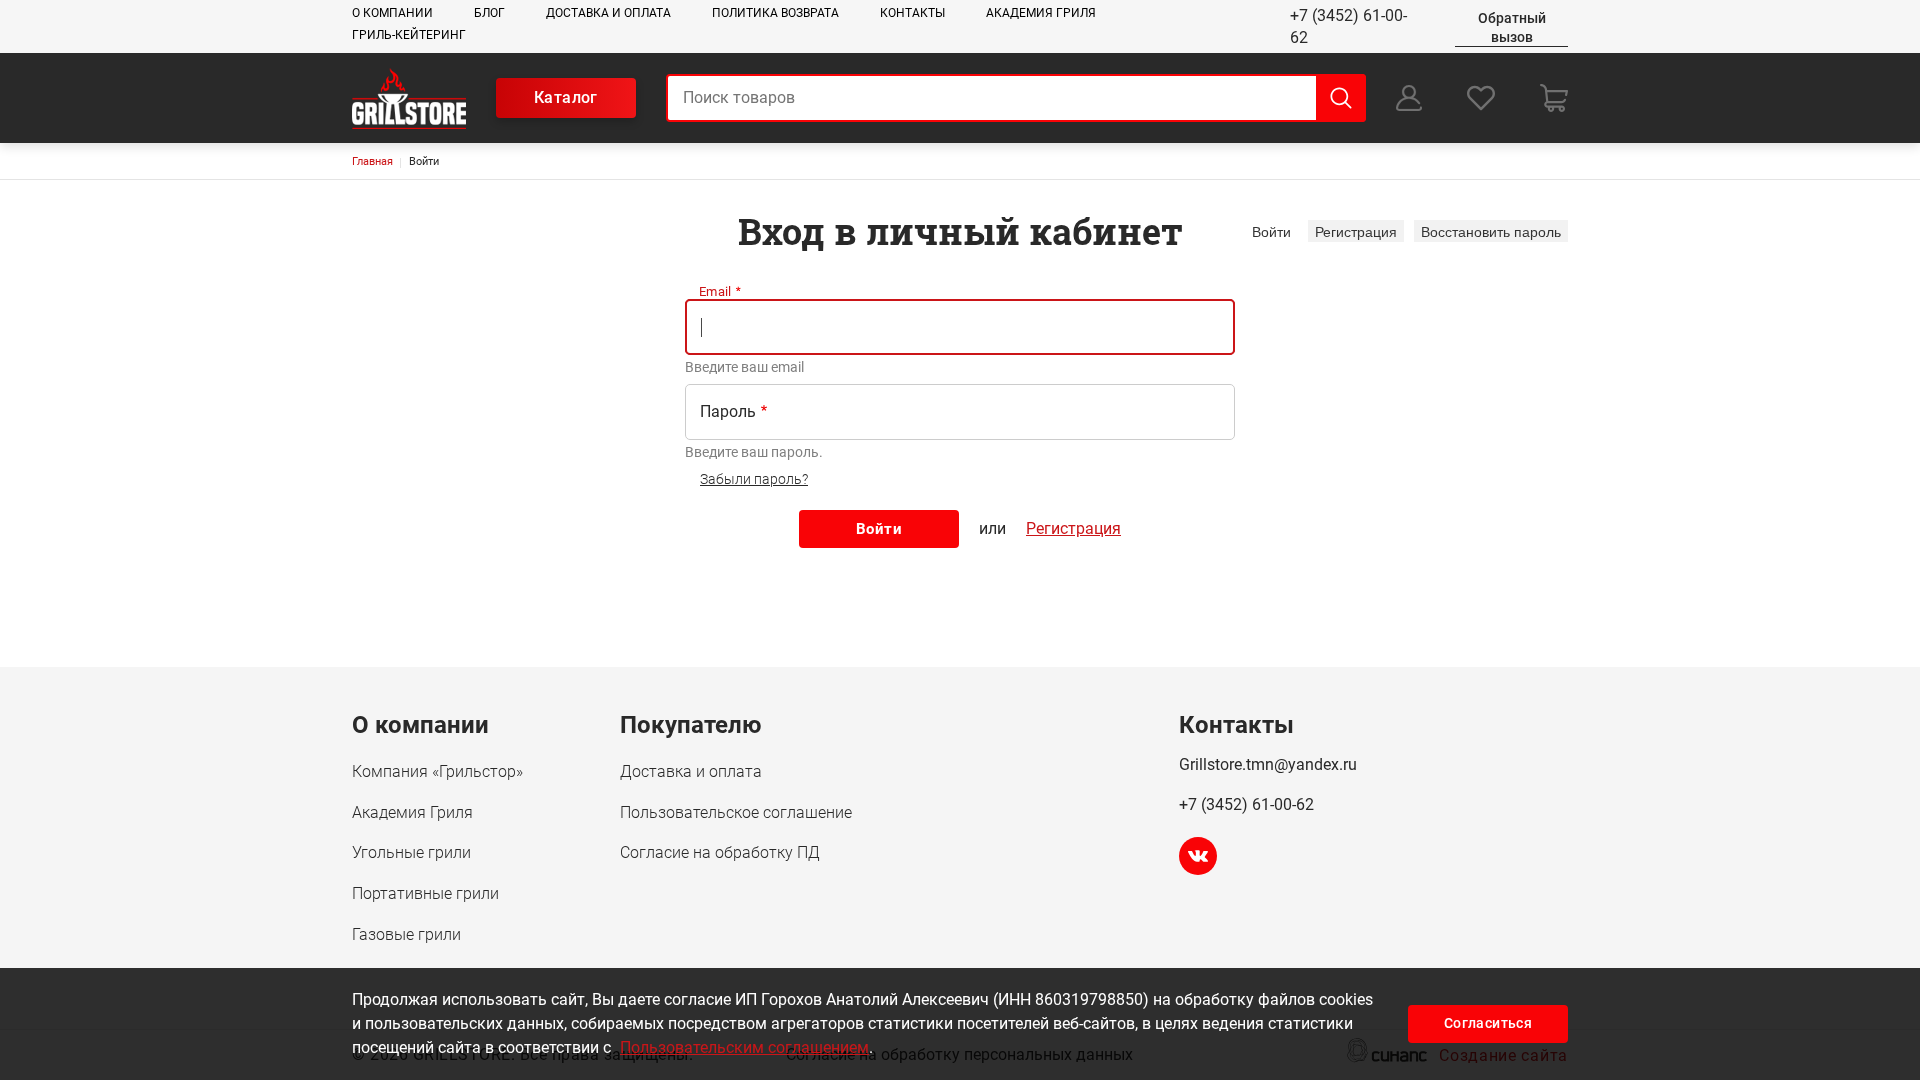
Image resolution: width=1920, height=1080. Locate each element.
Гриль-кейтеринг (409, 35)
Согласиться (1488, 1023)
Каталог (566, 97)
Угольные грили (411, 852)
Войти (1275, 230)
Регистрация (1356, 231)
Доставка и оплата (608, 13)
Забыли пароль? (754, 479)
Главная (372, 161)
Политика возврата (775, 13)
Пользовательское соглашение (736, 812)
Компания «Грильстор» (437, 771)
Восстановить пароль (1491, 231)
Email (715, 292)
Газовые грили (406, 934)
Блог (489, 13)
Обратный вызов (1512, 27)
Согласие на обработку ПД (720, 852)
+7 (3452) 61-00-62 (1348, 26)
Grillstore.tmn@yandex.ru (1268, 764)
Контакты (912, 13)
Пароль (728, 411)
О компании (392, 13)
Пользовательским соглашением (744, 1047)
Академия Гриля (1041, 13)
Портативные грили (425, 893)
